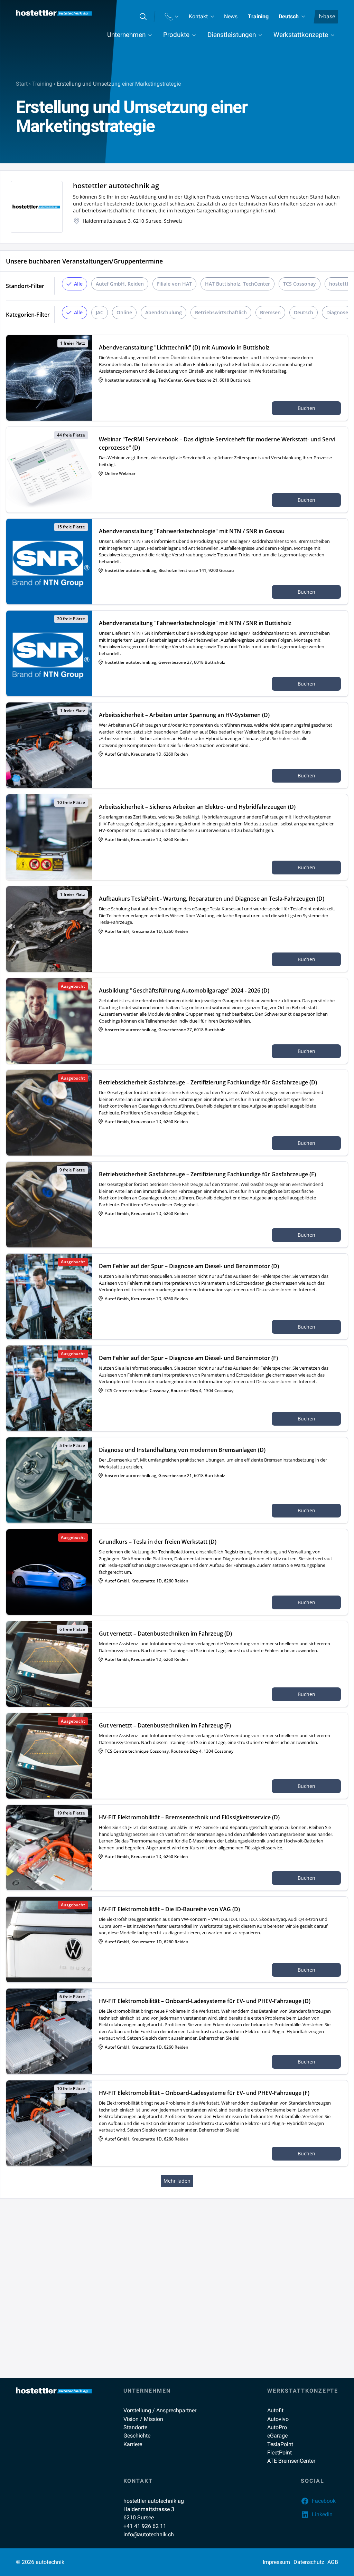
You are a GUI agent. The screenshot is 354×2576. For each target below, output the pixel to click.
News (231, 16)
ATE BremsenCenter (291, 2461)
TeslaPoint (280, 2444)
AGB (333, 2562)
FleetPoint (280, 2453)
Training (258, 16)
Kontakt (198, 16)
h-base (327, 16)
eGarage (277, 2436)
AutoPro (277, 2427)
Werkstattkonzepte (301, 35)
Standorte (135, 2427)
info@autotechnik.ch (149, 2534)
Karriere (133, 2444)
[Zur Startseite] (54, 13)
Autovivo (278, 2419)
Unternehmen (126, 35)
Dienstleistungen (232, 35)
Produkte (176, 35)
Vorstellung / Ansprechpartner (160, 2410)
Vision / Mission (143, 2419)
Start (22, 84)
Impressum (276, 2562)
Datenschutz (309, 2562)
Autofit (275, 2410)
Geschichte (137, 2436)
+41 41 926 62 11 (145, 2526)
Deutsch (289, 16)
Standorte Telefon (171, 17)
